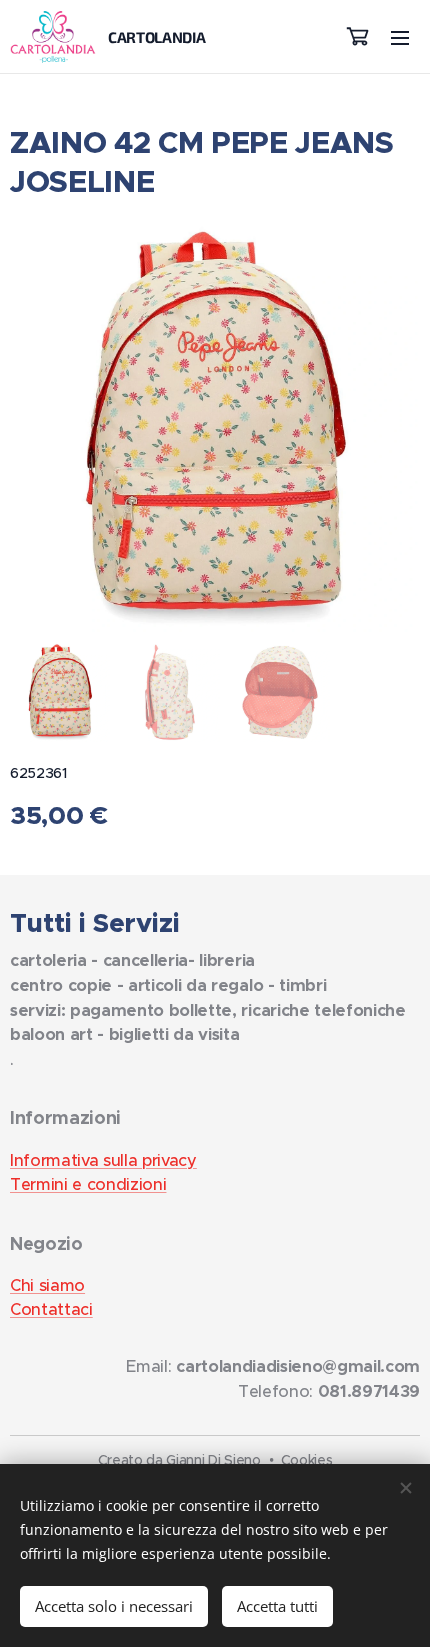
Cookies (307, 1460)
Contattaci (51, 1309)
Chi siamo (47, 1285)
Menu (400, 37)
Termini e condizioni (88, 1184)
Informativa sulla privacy (103, 1160)
